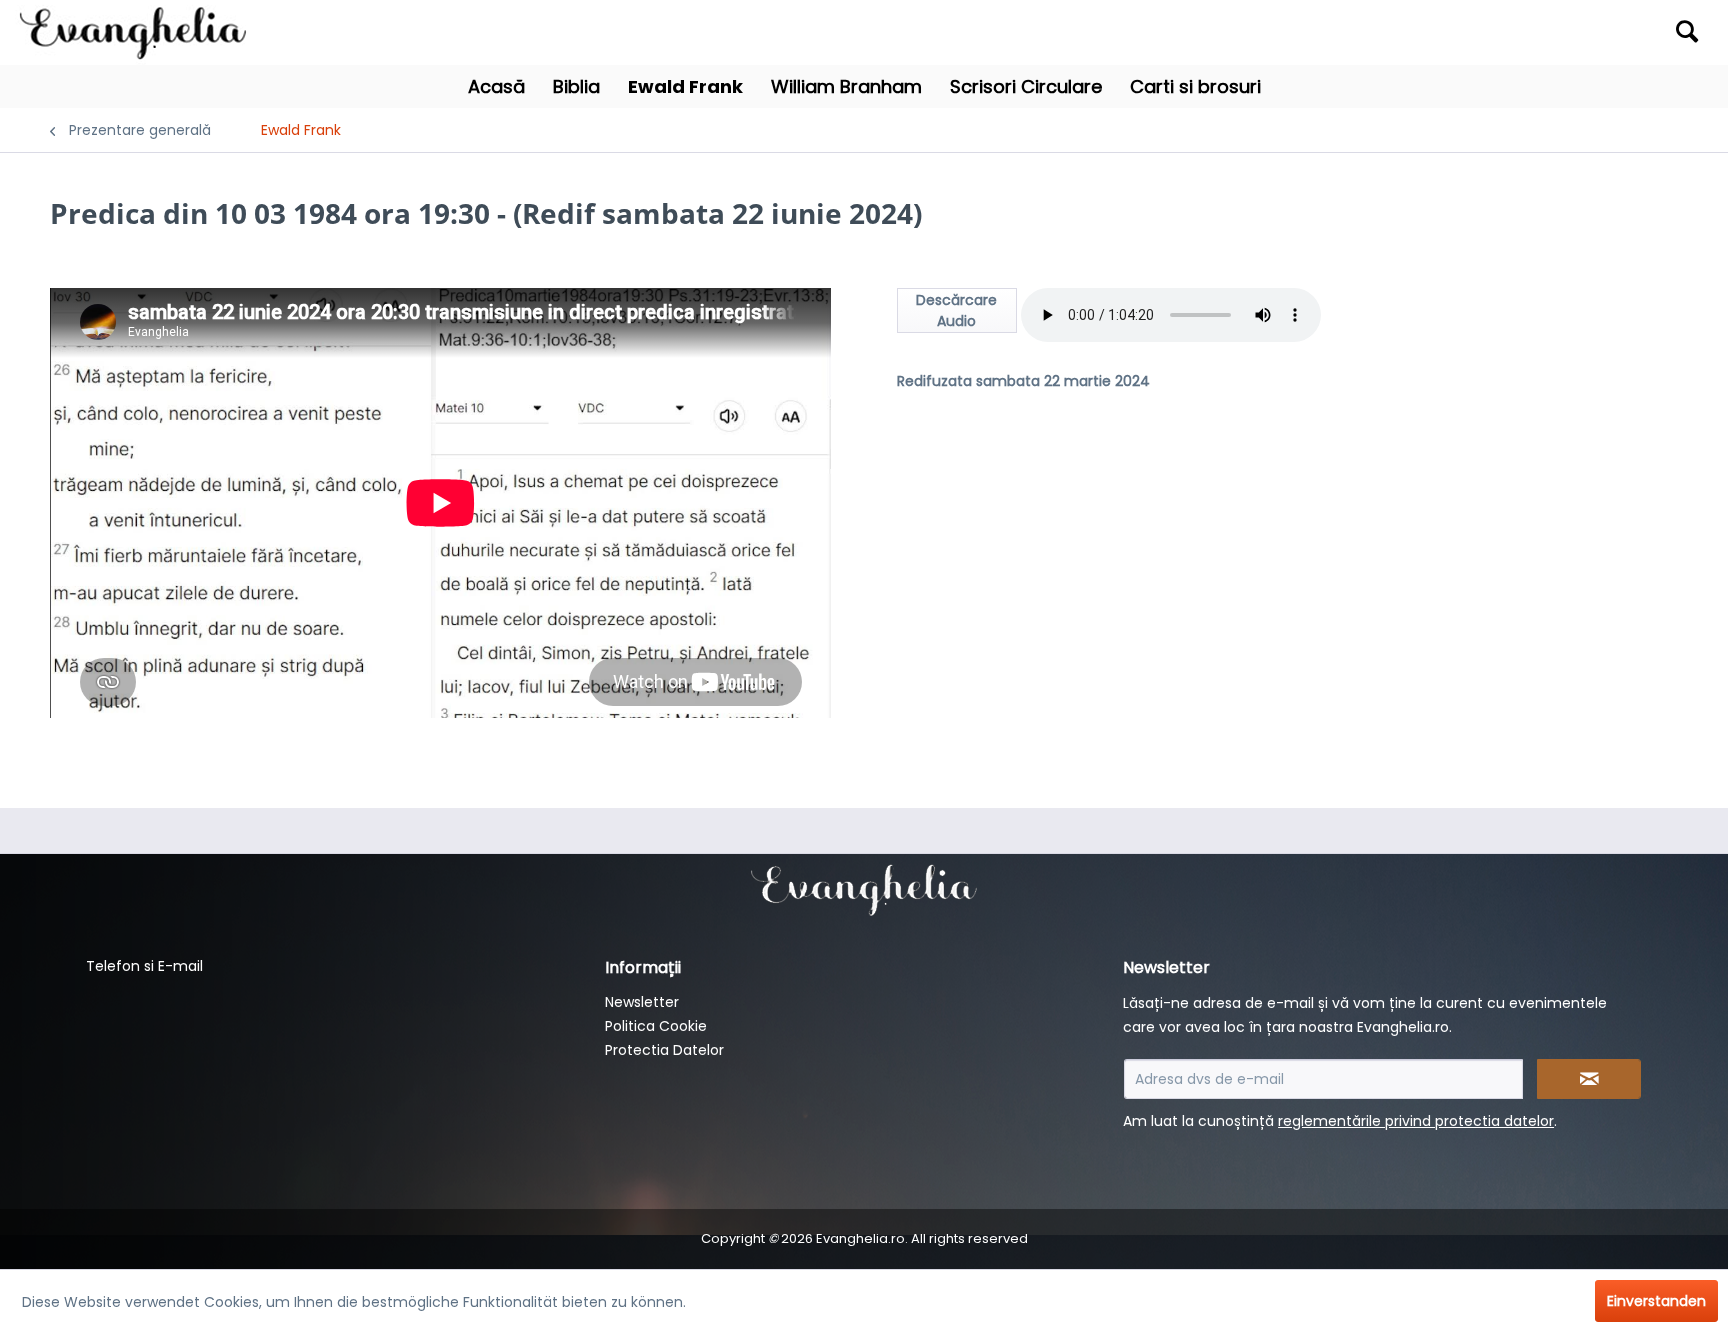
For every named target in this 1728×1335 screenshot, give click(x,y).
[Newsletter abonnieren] (1589, 1079)
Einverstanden (1656, 1301)
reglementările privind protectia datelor (1416, 1121)
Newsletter (642, 1002)
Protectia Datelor (664, 1050)
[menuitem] (1500, 32)
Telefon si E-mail (144, 966)
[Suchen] (1687, 31)
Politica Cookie (656, 1026)
